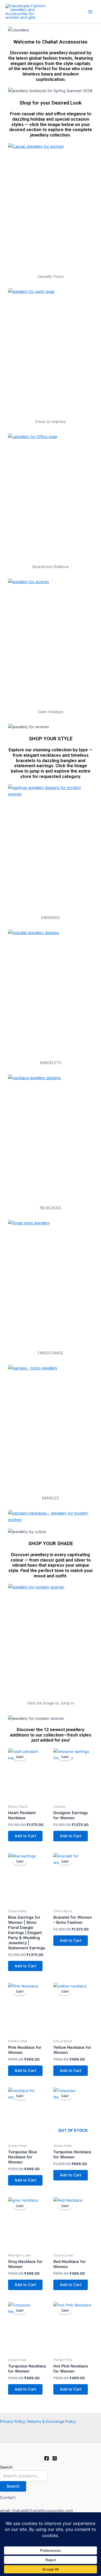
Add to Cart (71, 2175)
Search (6, 2467)
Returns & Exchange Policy (52, 2421)
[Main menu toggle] (90, 12)
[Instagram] (55, 2458)
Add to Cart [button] (25, 1836)
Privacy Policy (13, 2421)
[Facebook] (47, 2458)
